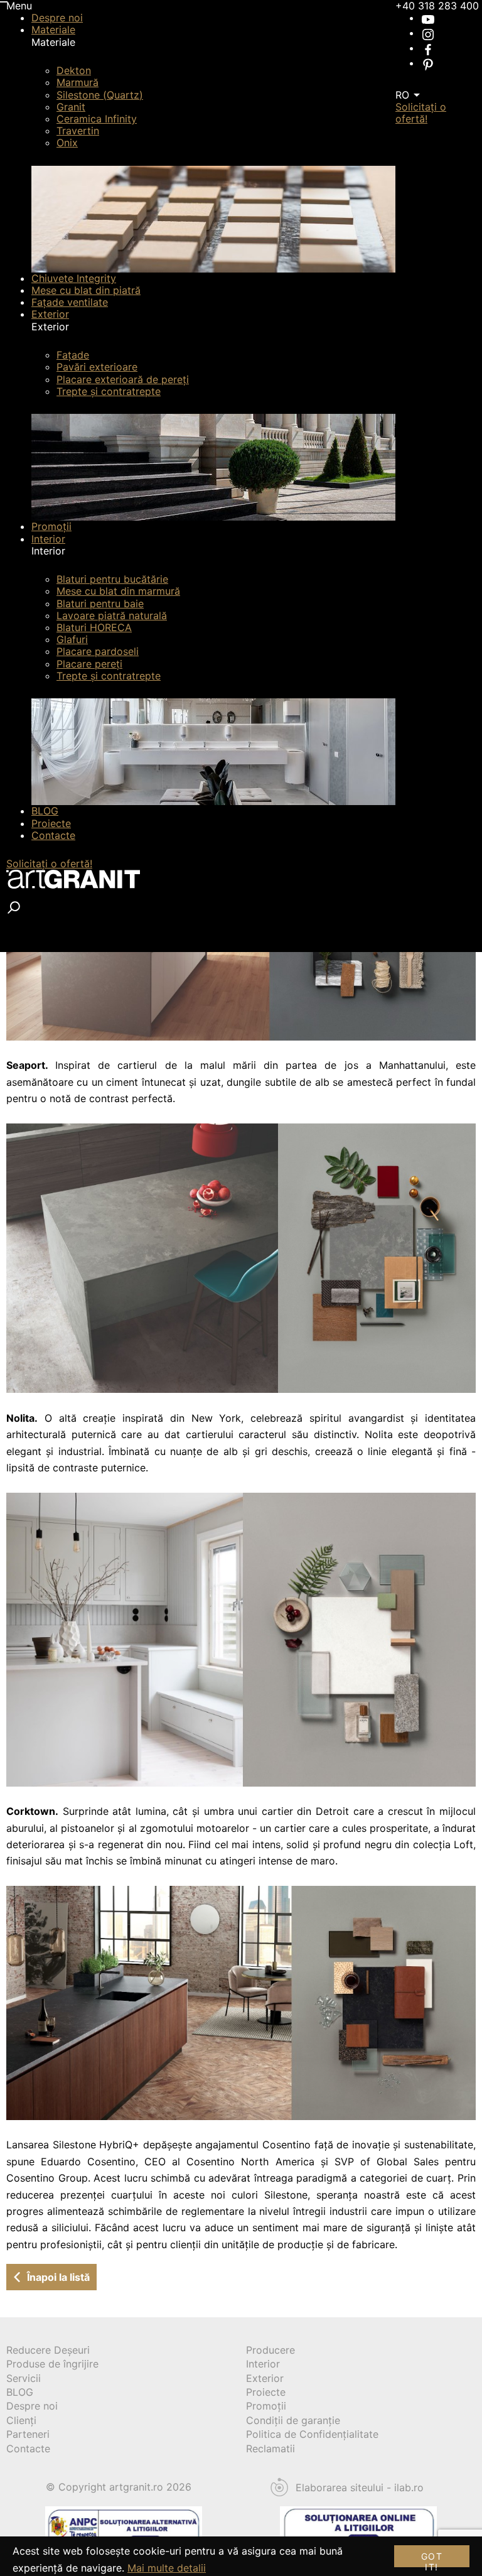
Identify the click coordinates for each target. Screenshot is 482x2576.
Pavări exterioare (97, 367)
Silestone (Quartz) (100, 95)
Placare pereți (89, 664)
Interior (48, 539)
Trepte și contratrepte (109, 391)
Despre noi (57, 18)
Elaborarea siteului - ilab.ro (360, 2488)
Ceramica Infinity (97, 119)
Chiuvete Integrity (74, 278)
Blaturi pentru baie (100, 603)
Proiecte (51, 823)
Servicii (24, 2378)
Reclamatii (270, 2449)
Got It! (432, 2559)
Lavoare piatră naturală (112, 615)
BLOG (45, 811)
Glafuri (72, 639)
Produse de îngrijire (52, 2364)
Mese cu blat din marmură (118, 591)
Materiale (53, 30)
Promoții (51, 526)
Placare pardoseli (98, 651)
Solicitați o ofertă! (49, 863)
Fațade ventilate (70, 302)
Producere (270, 2350)
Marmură (78, 82)
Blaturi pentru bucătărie (112, 579)
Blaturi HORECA (94, 627)
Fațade (73, 355)
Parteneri (28, 2434)
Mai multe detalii (167, 2568)
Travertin (78, 131)
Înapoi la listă (58, 2277)
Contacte (53, 835)
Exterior (50, 314)
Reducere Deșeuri (48, 2350)
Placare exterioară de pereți (123, 379)
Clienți (21, 2420)
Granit (71, 107)
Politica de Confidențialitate (312, 2434)
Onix (67, 143)
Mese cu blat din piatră (86, 290)
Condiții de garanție (293, 2420)
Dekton (74, 70)
